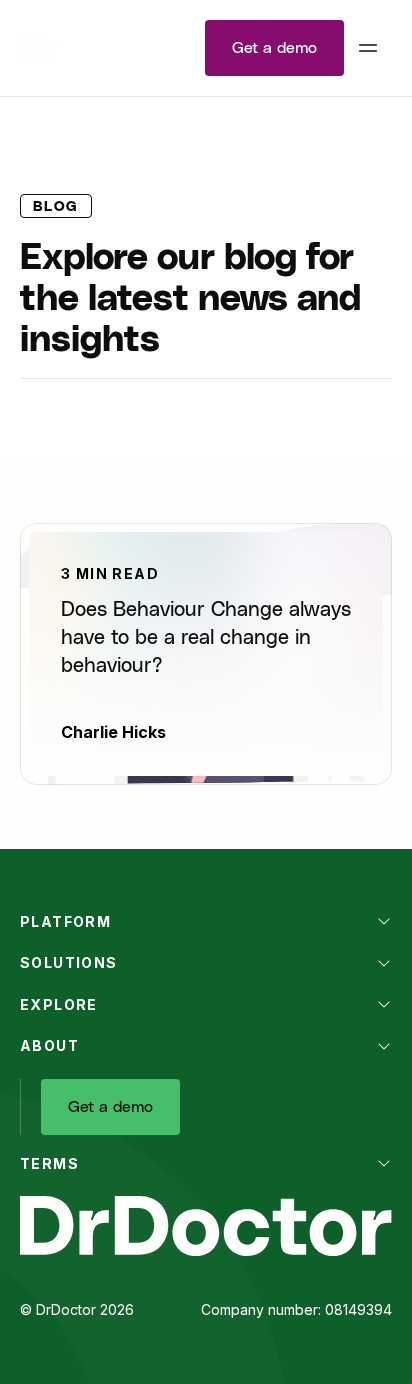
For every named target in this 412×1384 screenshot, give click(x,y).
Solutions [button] (69, 962)
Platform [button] (65, 921)
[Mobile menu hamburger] (368, 48)
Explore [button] (59, 1004)
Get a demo (274, 48)
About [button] (49, 1045)
